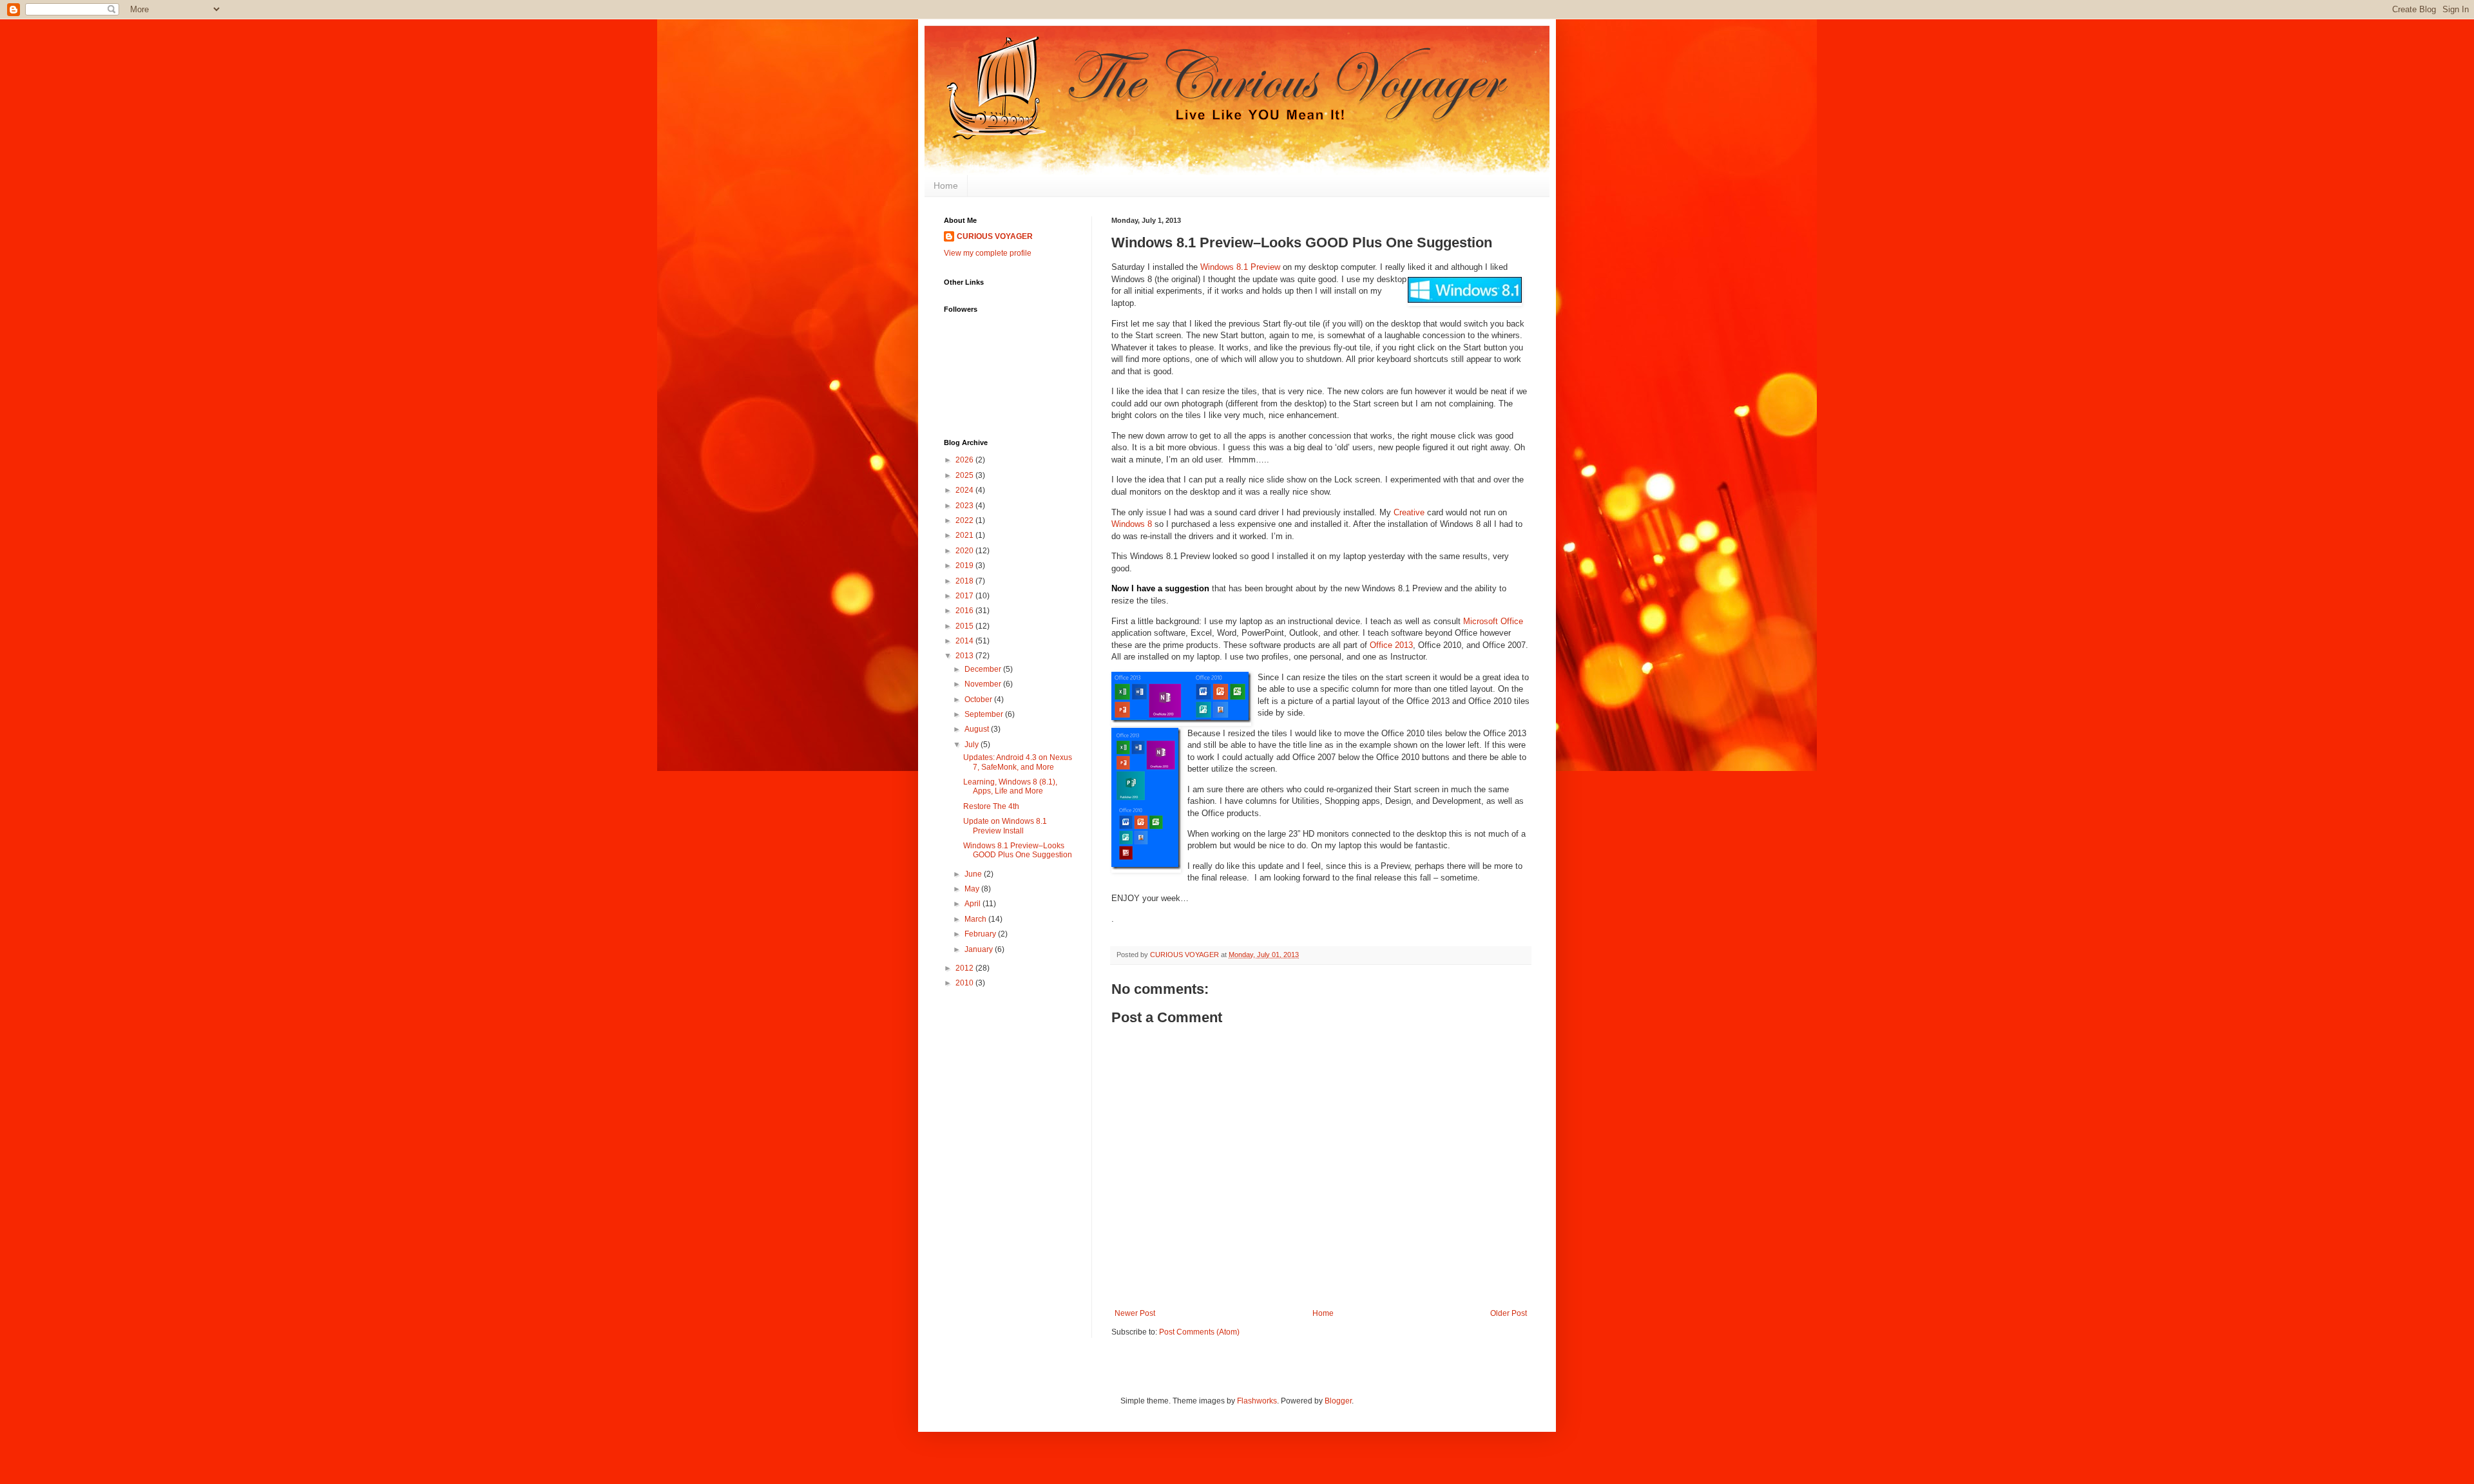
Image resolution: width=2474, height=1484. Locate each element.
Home (946, 185)
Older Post (1509, 1313)
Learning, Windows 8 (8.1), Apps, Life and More (1010, 786)
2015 (965, 626)
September (985, 714)
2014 (965, 641)
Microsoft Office (1493, 621)
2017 (965, 596)
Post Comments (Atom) (1199, 1332)
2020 (965, 551)
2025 (965, 475)
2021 (965, 535)
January (980, 949)
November (984, 684)
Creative (1409, 512)
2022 (965, 520)
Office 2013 (1391, 645)
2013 (965, 656)
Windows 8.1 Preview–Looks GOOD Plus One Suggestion (1018, 850)
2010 (965, 983)
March (976, 919)
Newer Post (1135, 1313)
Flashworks (1257, 1401)
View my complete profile (988, 253)
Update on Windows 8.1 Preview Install (1005, 826)
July (973, 745)
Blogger (1338, 1401)
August (978, 729)
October (979, 699)
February (981, 934)
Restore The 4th (991, 806)
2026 (965, 460)
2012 (965, 968)
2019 (965, 566)
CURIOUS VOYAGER (995, 236)
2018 (965, 581)
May (973, 889)
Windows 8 (1132, 524)
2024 (965, 490)
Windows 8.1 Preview (1240, 267)
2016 (965, 611)
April (973, 904)
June (974, 874)
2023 (965, 506)
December (984, 669)
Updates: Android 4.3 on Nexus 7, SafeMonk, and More (1018, 762)
